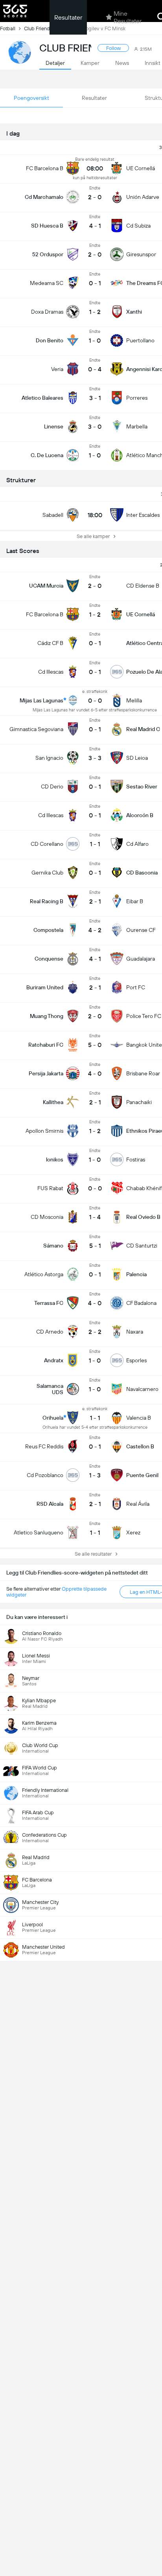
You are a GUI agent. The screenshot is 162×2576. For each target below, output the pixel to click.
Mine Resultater (128, 17)
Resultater (68, 17)
